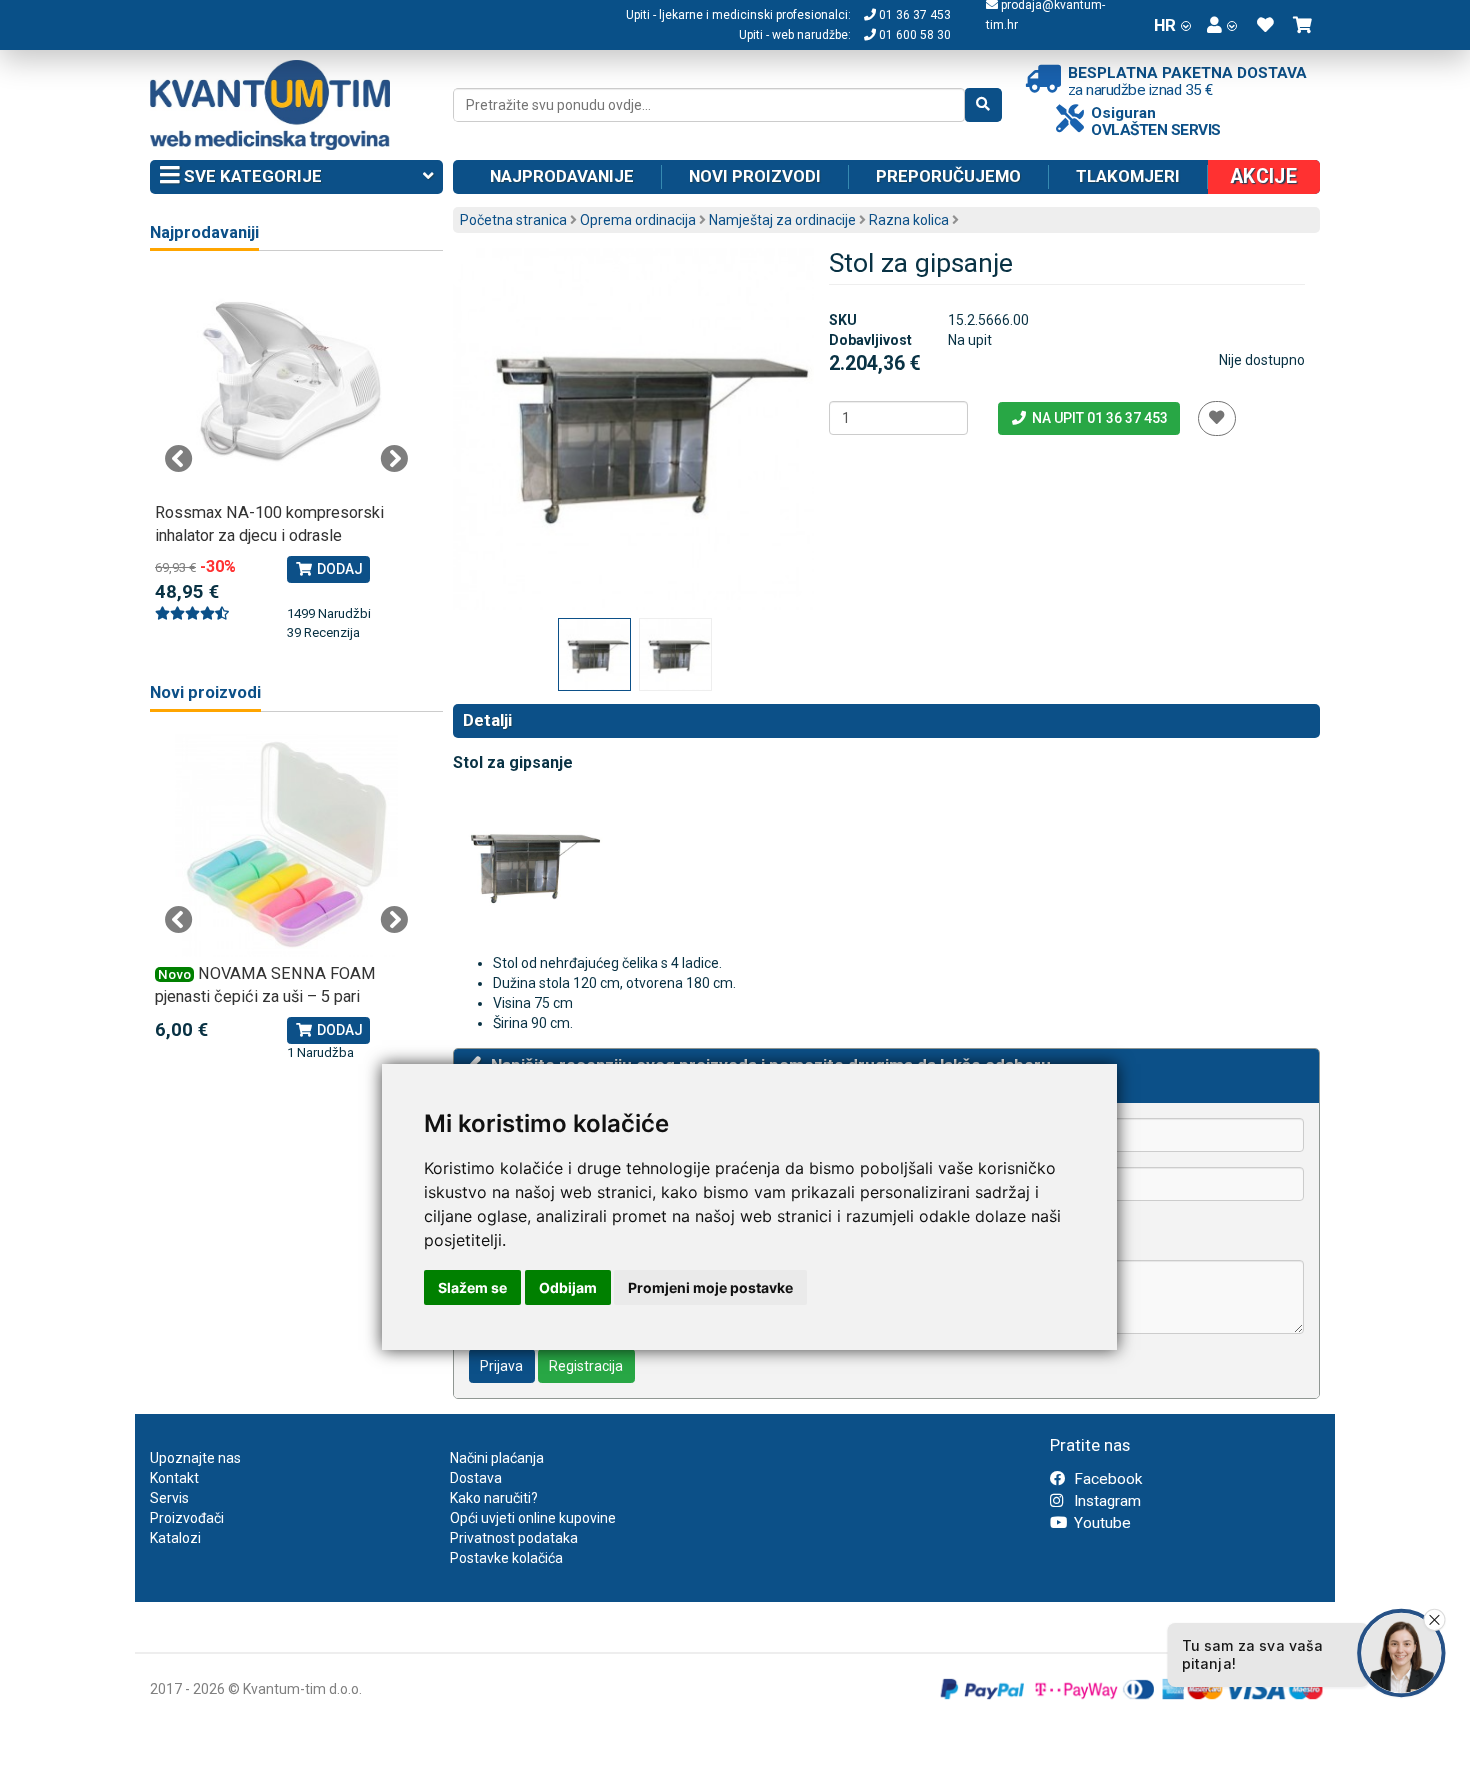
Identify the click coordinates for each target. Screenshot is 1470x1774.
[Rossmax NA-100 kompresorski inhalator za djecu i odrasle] (286, 384)
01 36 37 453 (913, 15)
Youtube (1100, 1523)
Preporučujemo (948, 176)
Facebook (1106, 1479)
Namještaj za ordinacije (782, 220)
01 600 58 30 (913, 35)
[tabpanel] (286, 458)
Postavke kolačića (506, 1558)
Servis (169, 1498)
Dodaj (338, 569)
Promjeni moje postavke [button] (710, 1287)
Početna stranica (513, 220)
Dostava (476, 1478)
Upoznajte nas (195, 1458)
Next (394, 459)
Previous (179, 459)
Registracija (586, 1366)
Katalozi (175, 1538)
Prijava (501, 1366)
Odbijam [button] (568, 1287)
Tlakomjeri (1128, 176)
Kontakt (174, 1478)
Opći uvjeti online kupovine (533, 1518)
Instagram (1105, 1501)
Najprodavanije (562, 176)
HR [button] (1165, 25)
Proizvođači (187, 1518)
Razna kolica (909, 220)
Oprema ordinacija (638, 220)
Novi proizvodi (755, 176)
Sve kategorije (251, 176)
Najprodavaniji (204, 232)
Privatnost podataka (514, 1538)
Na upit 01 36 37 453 (1098, 418)
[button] (1222, 25)
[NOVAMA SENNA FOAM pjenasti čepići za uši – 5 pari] (286, 845)
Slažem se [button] (472, 1287)
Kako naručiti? (494, 1498)
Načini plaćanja (497, 1458)
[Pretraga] (983, 105)
